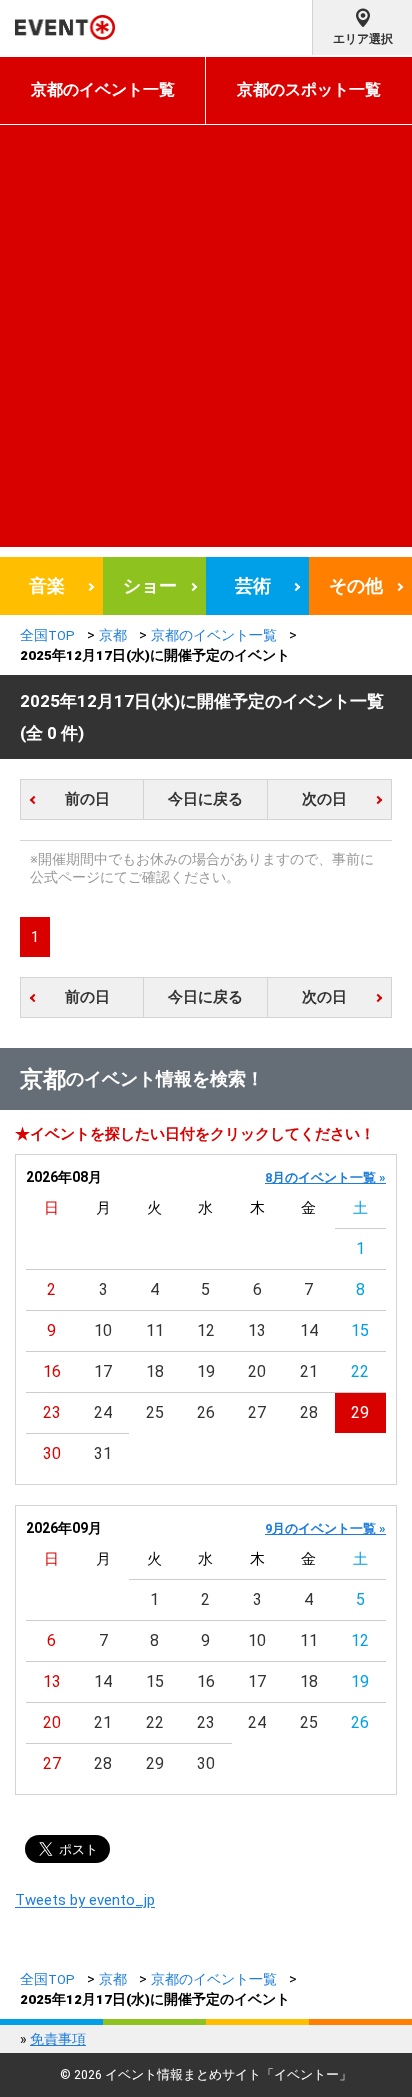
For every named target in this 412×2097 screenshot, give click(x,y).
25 (155, 1412)
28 (309, 1412)
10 (103, 1330)
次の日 (324, 799)
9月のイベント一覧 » (325, 1528)
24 (103, 1412)
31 (103, 1453)
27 (257, 1412)
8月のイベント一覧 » (325, 1177)
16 (52, 1371)
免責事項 (58, 2039)
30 (52, 1453)
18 (155, 1371)
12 (206, 1330)
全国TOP (47, 635)
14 (309, 1330)
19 (206, 1371)
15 (360, 1330)
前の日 (87, 799)
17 (103, 1371)
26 (206, 1412)
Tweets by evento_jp (85, 1900)
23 (52, 1412)
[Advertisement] (206, 341)
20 (257, 1371)
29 (360, 1412)
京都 (113, 635)
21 (309, 1371)
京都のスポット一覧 (309, 89)
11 (155, 1330)
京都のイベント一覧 (103, 89)
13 (257, 1330)
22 (360, 1371)
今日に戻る (205, 799)
